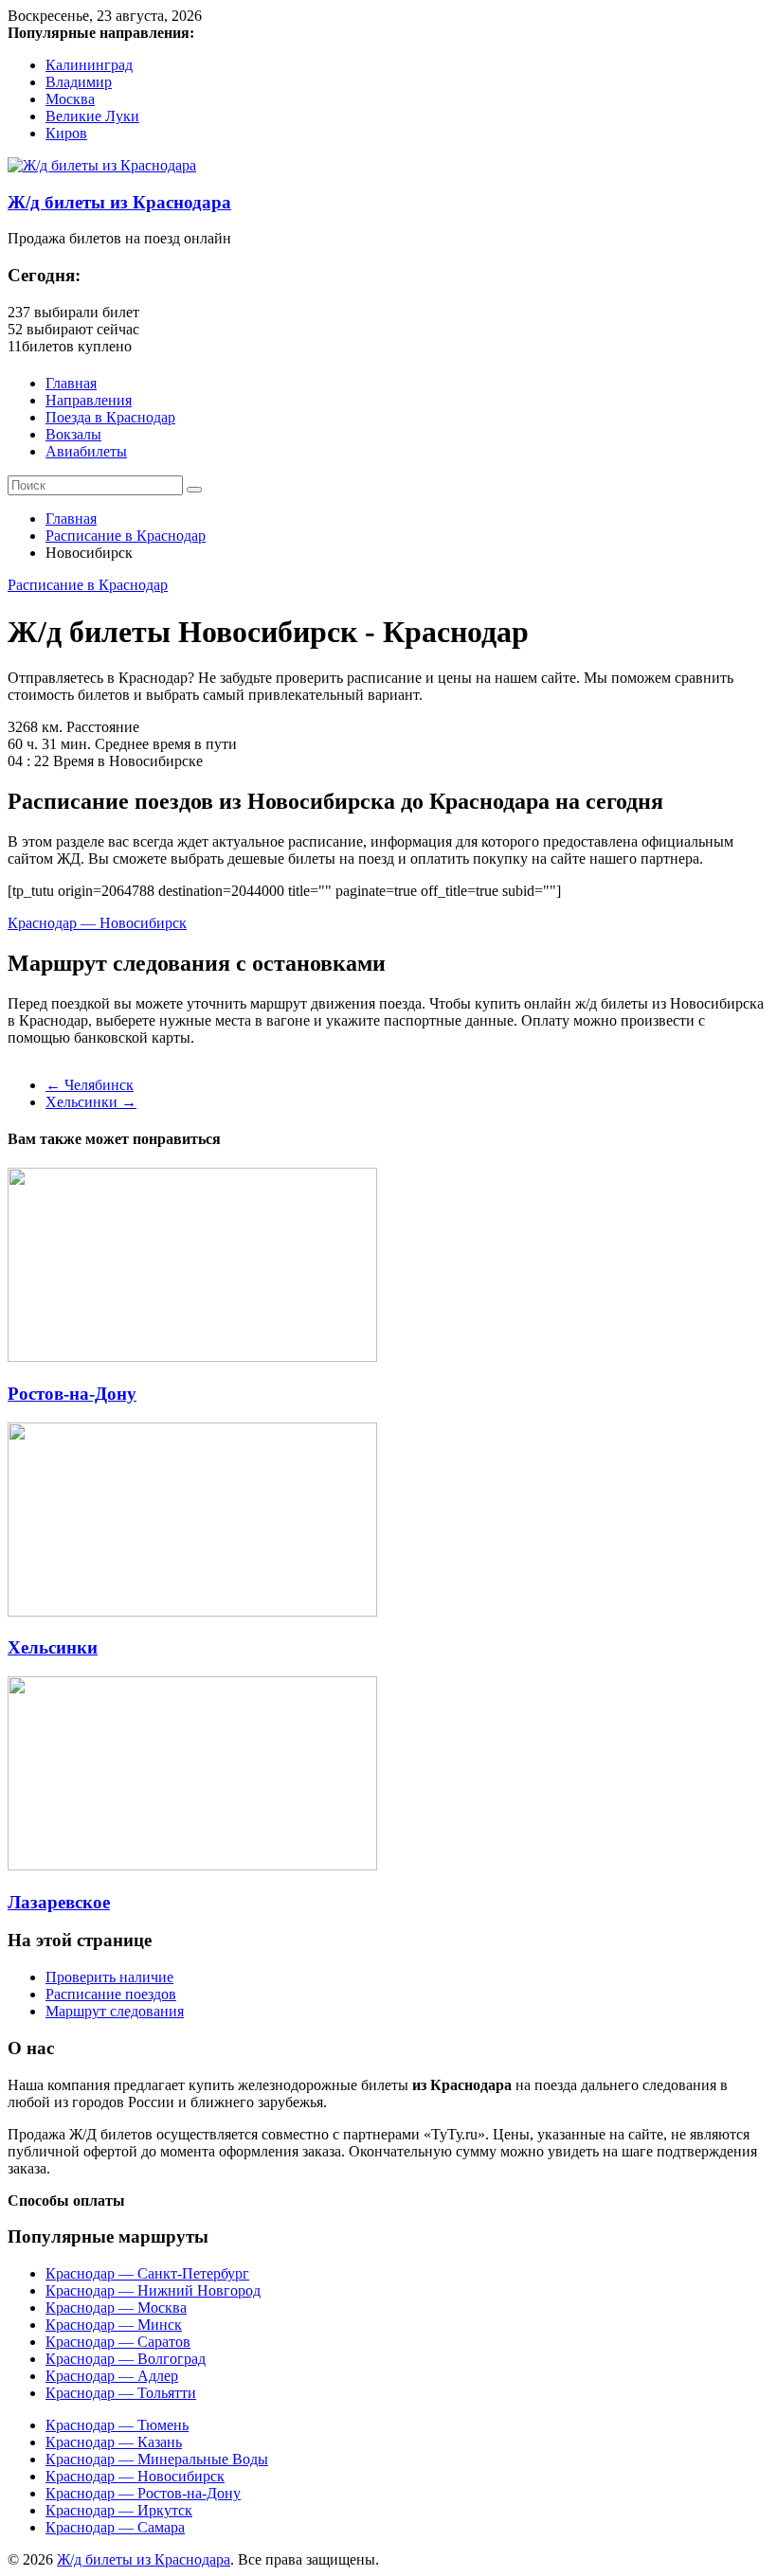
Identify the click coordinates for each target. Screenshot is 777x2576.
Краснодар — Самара (115, 2527)
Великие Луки (92, 116)
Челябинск (90, 1085)
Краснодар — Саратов (118, 2342)
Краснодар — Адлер (112, 2376)
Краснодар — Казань (114, 2442)
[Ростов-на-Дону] (192, 1357)
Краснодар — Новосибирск (97, 923)
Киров (66, 133)
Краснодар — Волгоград (126, 2359)
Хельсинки (91, 1102)
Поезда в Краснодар (110, 417)
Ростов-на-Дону (72, 1394)
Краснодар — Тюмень (117, 2425)
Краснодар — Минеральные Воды (157, 2459)
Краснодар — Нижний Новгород (153, 2290)
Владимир (79, 82)
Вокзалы (73, 434)
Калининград (89, 65)
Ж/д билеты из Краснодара (119, 202)
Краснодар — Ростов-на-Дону (143, 2493)
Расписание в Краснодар (126, 536)
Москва (70, 99)
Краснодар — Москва (116, 2308)
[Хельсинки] (192, 1611)
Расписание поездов (111, 1994)
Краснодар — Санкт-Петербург (147, 2273)
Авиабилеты (86, 451)
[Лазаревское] (192, 1865)
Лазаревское (59, 1902)
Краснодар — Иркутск (119, 2510)
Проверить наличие (109, 1977)
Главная (71, 383)
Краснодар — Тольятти (121, 2393)
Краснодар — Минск (114, 2325)
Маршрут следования (115, 2011)
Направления (89, 400)
